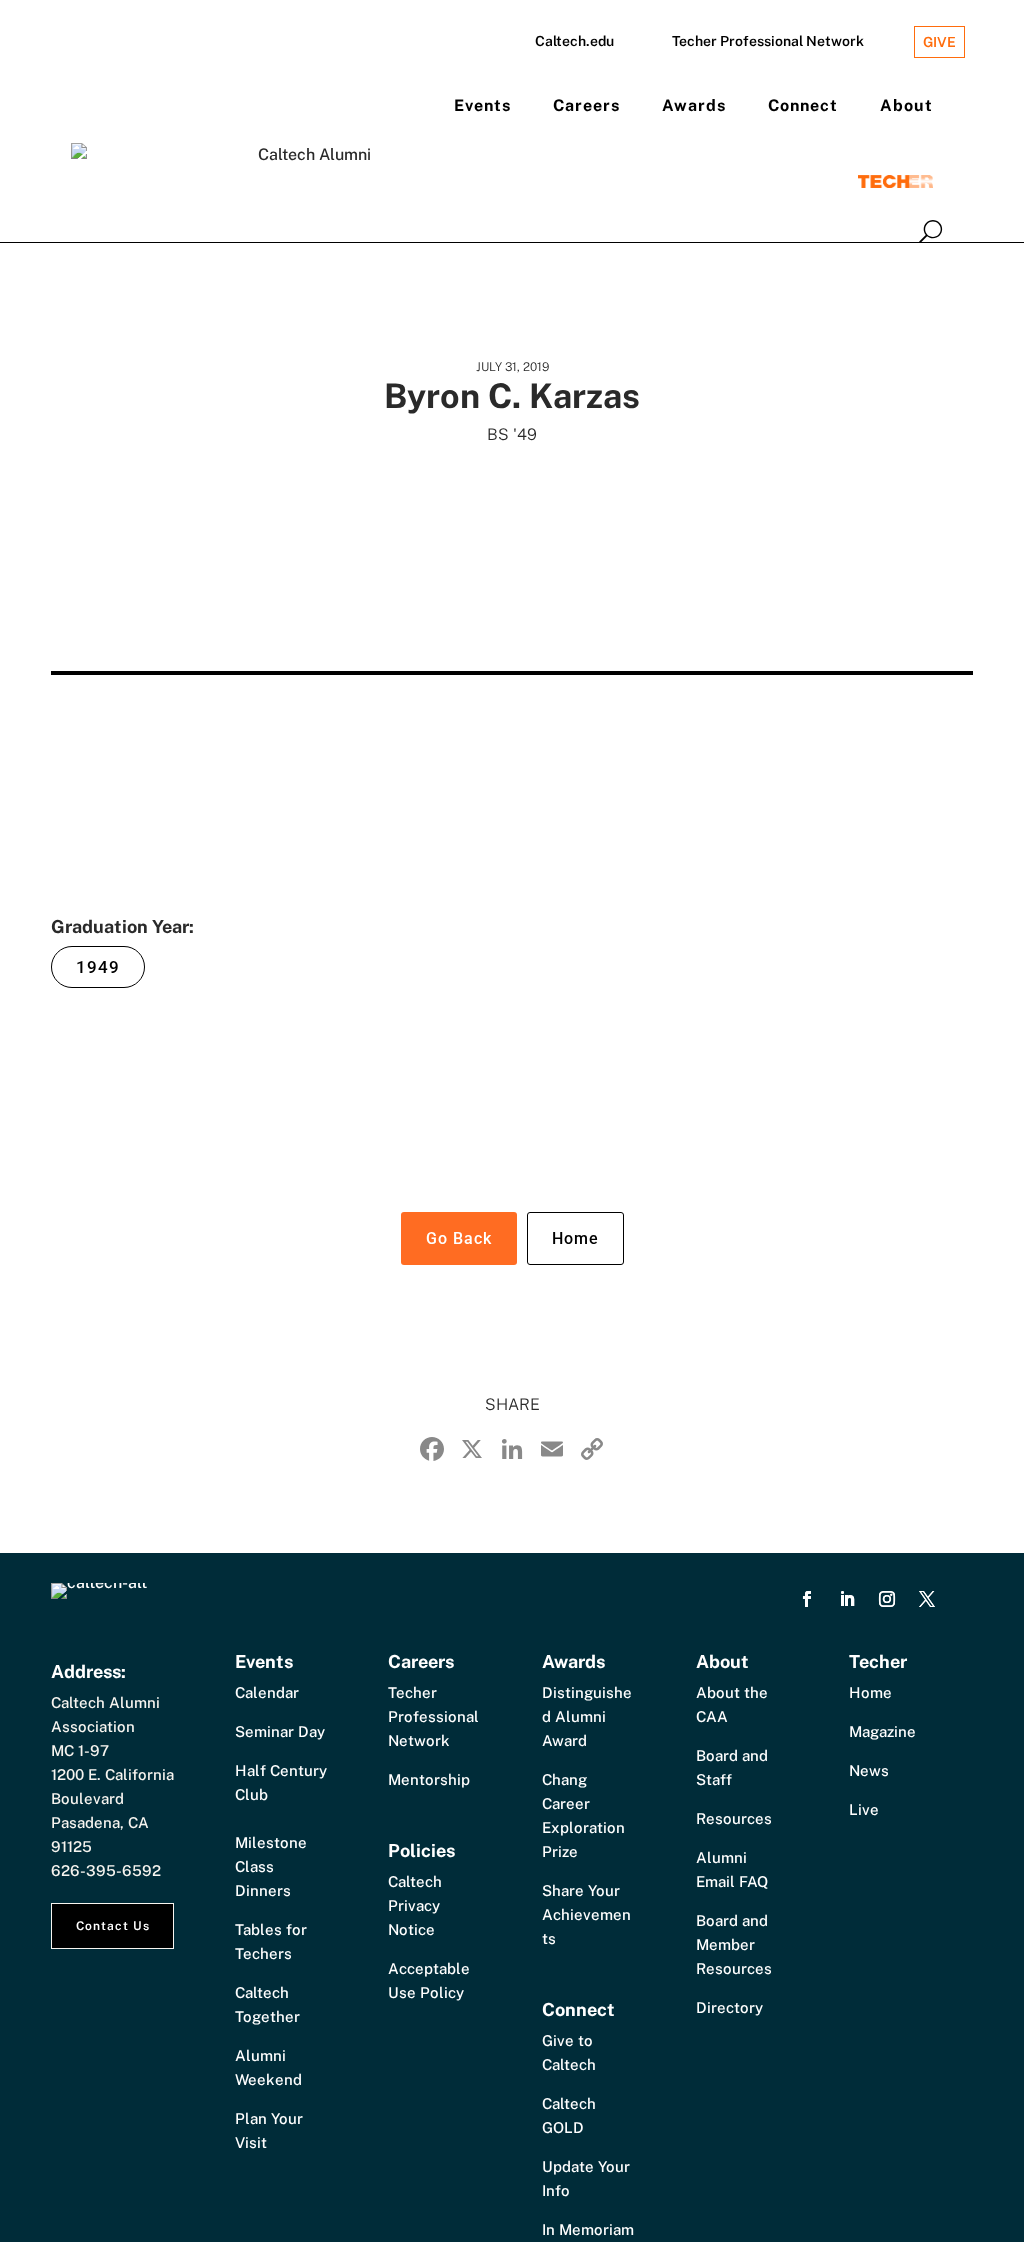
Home (575, 1238)
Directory (729, 2007)
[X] (472, 1451)
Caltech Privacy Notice (415, 1905)
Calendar (267, 1692)
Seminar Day (280, 1731)
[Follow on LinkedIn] (847, 1599)
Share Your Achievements (586, 1914)
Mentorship (429, 1779)
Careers (586, 105)
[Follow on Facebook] (807, 1599)
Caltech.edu (574, 41)
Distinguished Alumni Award (587, 1716)
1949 (98, 967)
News (869, 1770)
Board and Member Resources (734, 1944)
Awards (694, 105)
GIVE (939, 42)
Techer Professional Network (768, 41)
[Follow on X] (927, 1599)
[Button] (930, 230)
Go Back (459, 1238)
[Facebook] (432, 1451)
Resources (734, 1818)
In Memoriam (588, 2229)
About (906, 105)
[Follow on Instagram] (887, 1599)
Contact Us (113, 1926)
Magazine (882, 1731)
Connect (803, 105)
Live (864, 1809)
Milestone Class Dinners (271, 1866)
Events (482, 105)
